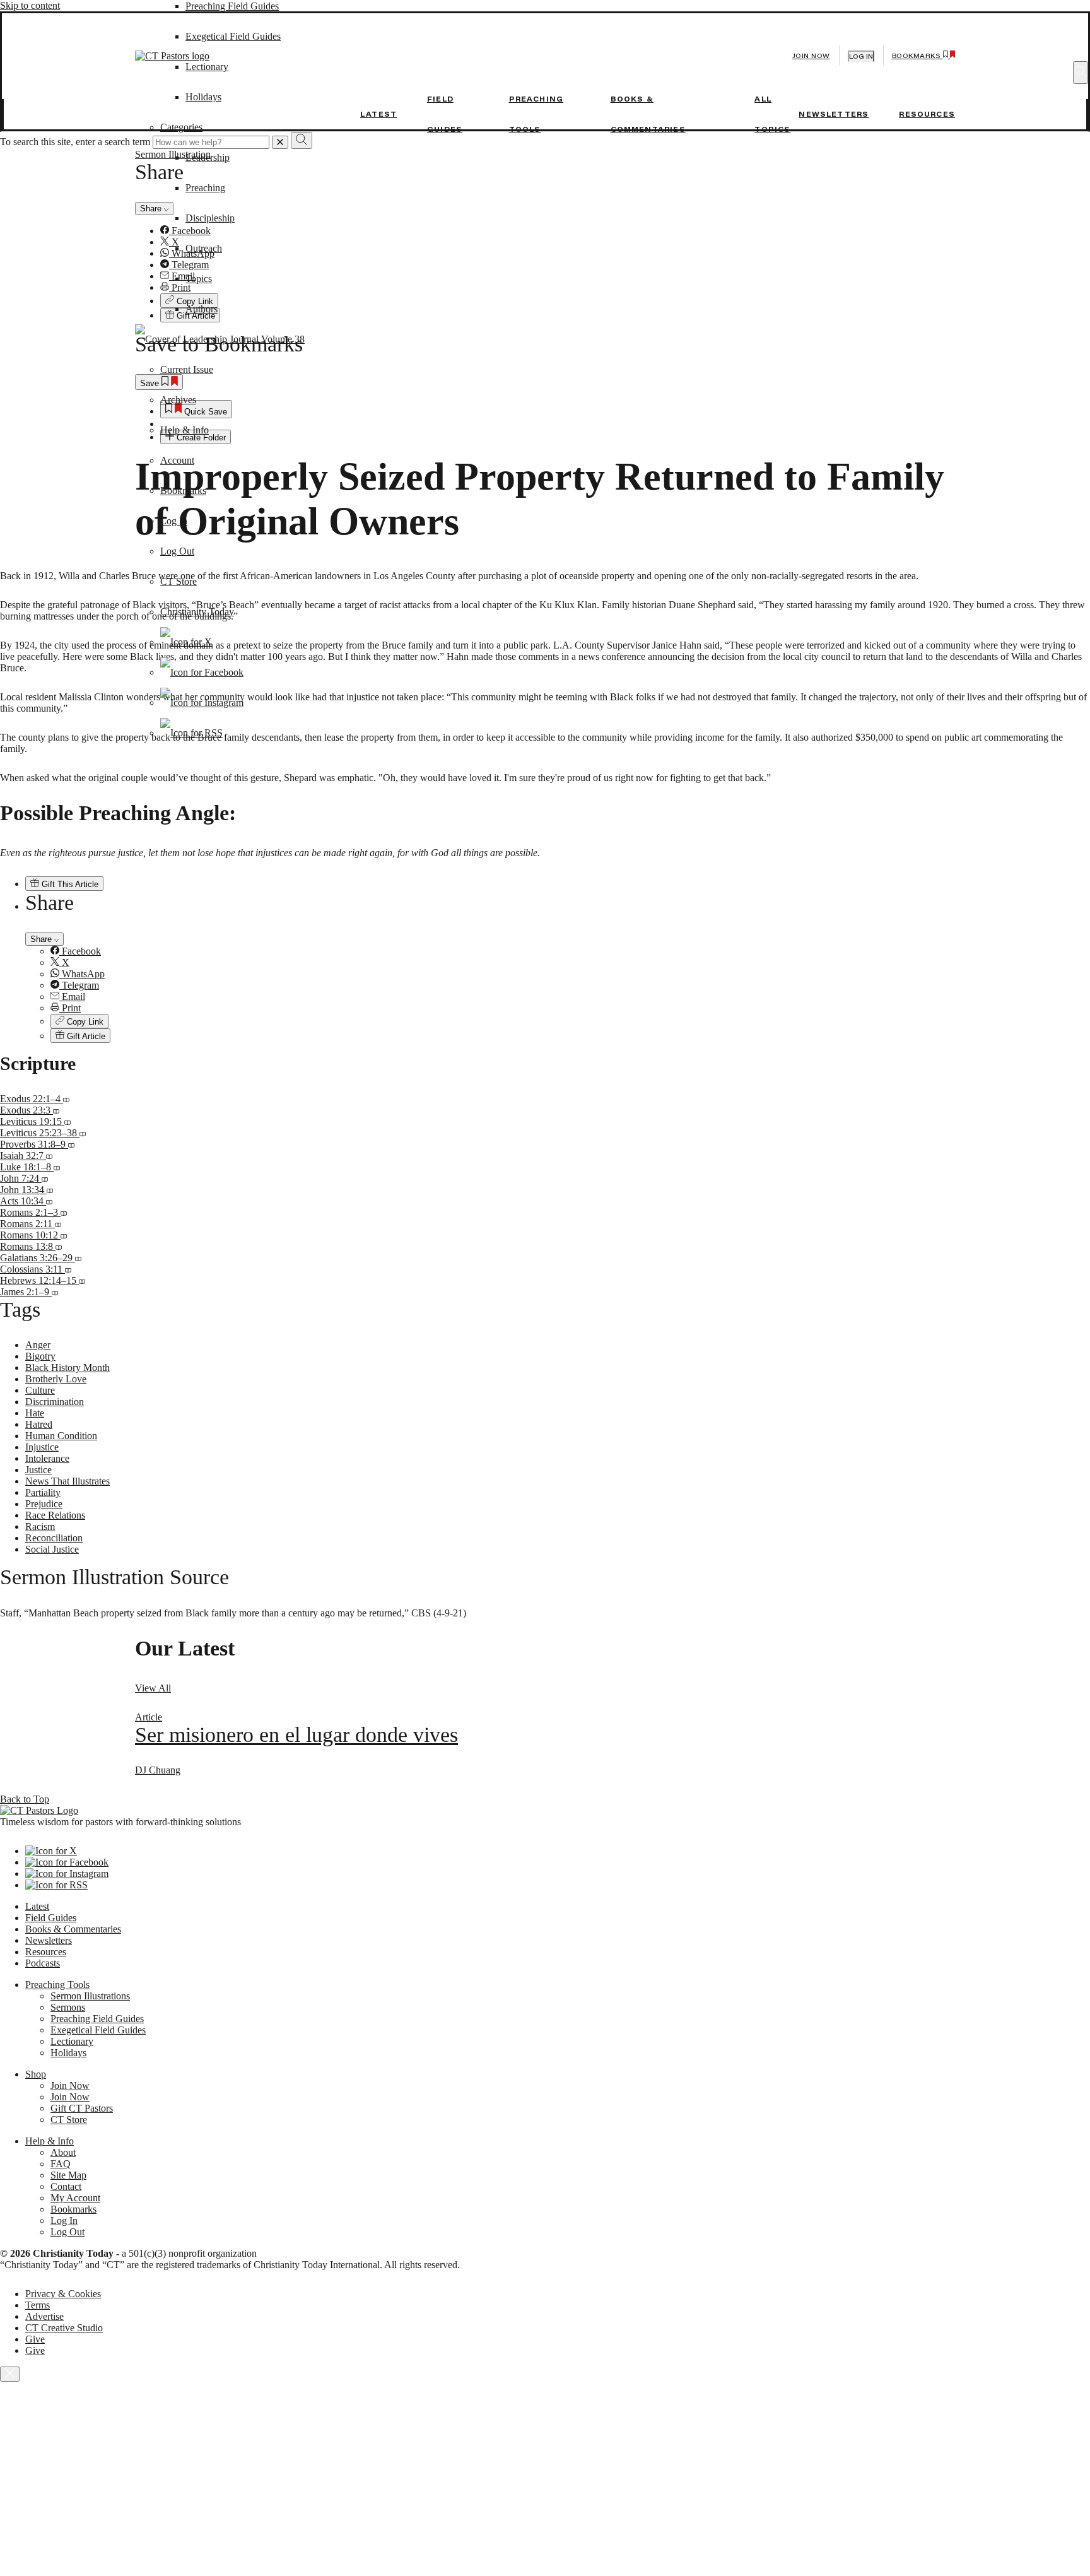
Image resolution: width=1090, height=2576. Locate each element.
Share (42, 939)
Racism (40, 1526)
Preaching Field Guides (232, 6)
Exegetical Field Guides (98, 2030)
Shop (36, 2074)
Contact (66, 2186)
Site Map (68, 2175)
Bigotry (40, 1356)
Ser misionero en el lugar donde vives (296, 1735)
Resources (927, 114)
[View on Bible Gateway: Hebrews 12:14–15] (82, 1280)
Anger (38, 1345)
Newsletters (834, 114)
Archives (178, 400)
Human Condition (61, 1436)
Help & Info (185, 430)
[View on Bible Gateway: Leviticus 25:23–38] (83, 1133)
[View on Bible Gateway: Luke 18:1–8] (57, 1167)
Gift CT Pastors (82, 2108)
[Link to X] (186, 642)
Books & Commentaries (73, 1929)
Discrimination (55, 1402)
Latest (378, 114)
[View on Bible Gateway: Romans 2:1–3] (64, 1212)
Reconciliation (54, 1538)
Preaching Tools (57, 1985)
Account (177, 460)
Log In (174, 521)
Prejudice (44, 1504)
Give (35, 2339)
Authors (202, 309)
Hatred (39, 1424)
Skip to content (30, 5)
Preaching (205, 188)
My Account (75, 2198)
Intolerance (47, 1458)
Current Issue (187, 369)
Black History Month (67, 1367)
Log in (861, 56)
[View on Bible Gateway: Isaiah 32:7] (49, 1156)
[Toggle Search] (1081, 73)
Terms (38, 2305)
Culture (40, 1390)
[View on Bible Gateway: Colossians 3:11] (68, 1269)
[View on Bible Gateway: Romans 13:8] (59, 1246)
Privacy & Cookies (63, 2294)
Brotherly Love (56, 1379)
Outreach (204, 248)
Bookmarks (183, 491)
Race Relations (55, 1515)
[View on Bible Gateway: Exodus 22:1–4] (66, 1099)
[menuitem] (570, 951)
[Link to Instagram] (202, 703)
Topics (199, 279)
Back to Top (25, 1799)
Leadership (208, 157)
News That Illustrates (67, 1481)
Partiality (43, 1492)
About (63, 2152)
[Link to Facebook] (202, 672)
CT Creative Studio (64, 2328)
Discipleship (210, 218)
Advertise (44, 2316)
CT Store (179, 581)
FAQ (61, 2164)
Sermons (68, 2007)
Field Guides (51, 1918)
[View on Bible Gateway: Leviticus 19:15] (67, 1121)
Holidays (68, 2053)
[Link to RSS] (191, 733)
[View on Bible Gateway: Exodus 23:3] (56, 1110)
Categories (181, 127)
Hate (35, 1413)
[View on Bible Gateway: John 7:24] (45, 1178)
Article (149, 1717)
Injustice (42, 1447)
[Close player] (10, 2374)
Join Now (811, 56)
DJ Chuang (158, 1770)
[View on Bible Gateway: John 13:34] (50, 1190)
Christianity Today (197, 612)
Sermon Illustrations (90, 1996)
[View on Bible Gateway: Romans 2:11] (58, 1224)
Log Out (177, 551)
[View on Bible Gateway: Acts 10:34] (49, 1201)
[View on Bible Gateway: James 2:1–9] (55, 1292)
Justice (38, 1470)
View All (153, 1688)
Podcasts (43, 1963)
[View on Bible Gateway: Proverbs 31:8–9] (71, 1144)
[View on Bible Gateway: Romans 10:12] (64, 1235)
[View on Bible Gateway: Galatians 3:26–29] (78, 1258)
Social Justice (52, 1549)
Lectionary (72, 2041)
